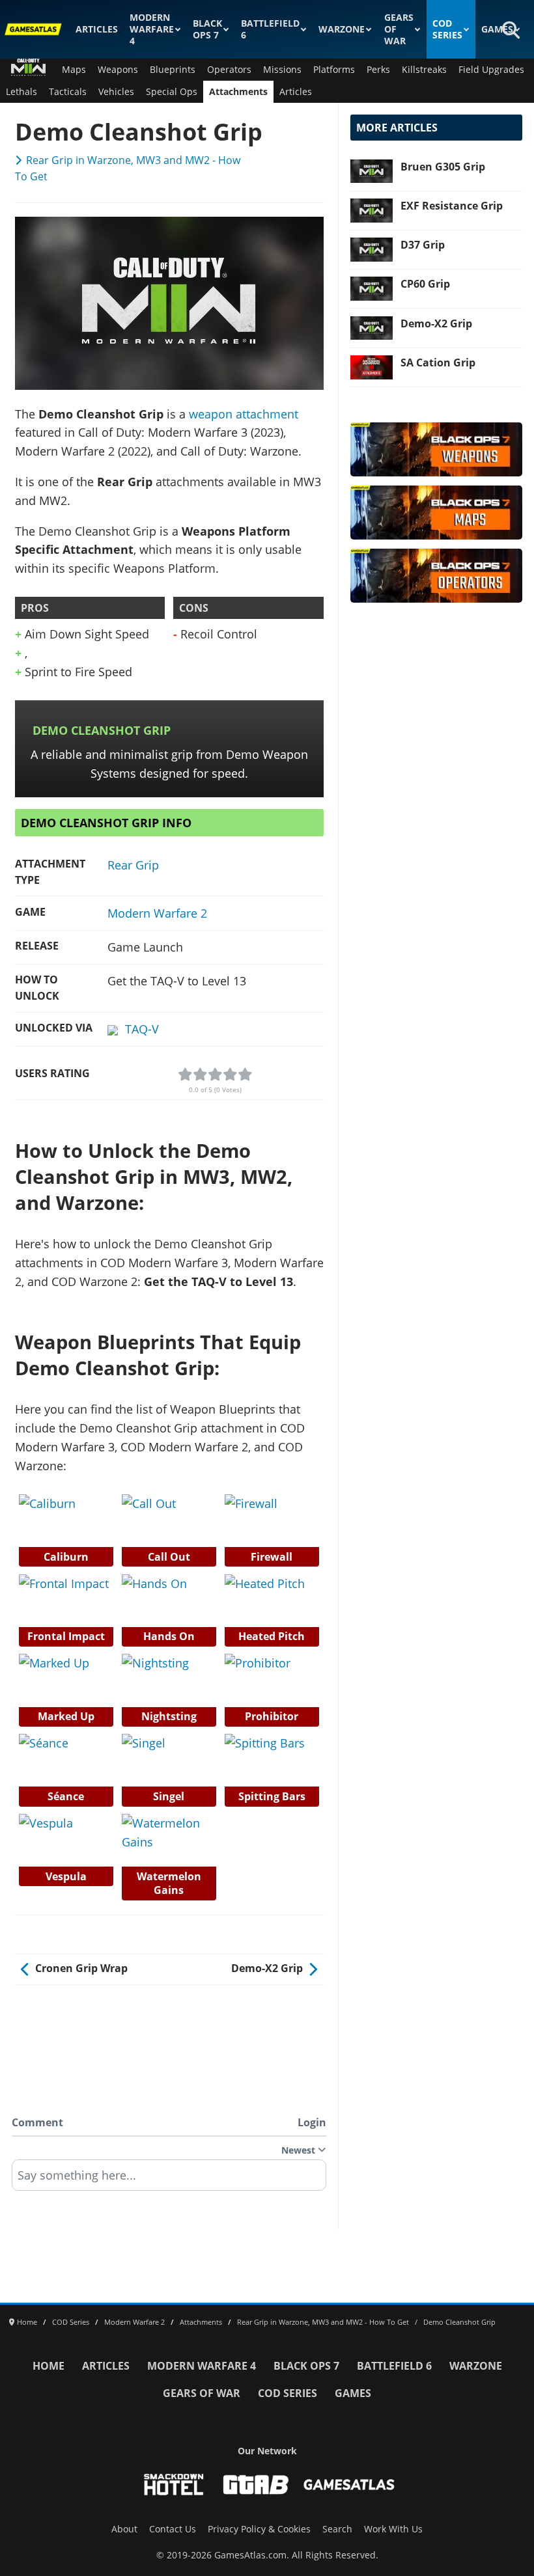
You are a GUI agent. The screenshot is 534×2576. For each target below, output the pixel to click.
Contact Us (173, 2529)
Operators (229, 70)
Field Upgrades (491, 70)
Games (497, 29)
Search (337, 2529)
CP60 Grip (425, 284)
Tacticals (68, 92)
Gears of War (399, 29)
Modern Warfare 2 (157, 913)
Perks (378, 70)
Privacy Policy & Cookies (259, 2529)
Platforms (334, 70)
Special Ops (172, 92)
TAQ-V (142, 1029)
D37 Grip (423, 245)
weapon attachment (244, 414)
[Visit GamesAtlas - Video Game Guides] (349, 2485)
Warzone (342, 29)
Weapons (118, 70)
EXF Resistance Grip (452, 206)
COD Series (447, 29)
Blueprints (173, 70)
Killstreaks (424, 70)
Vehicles (116, 92)
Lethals (21, 92)
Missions (282, 70)
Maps (74, 70)
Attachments (238, 92)
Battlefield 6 (270, 29)
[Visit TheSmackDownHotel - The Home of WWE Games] (174, 2485)
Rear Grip (133, 865)
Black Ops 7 (207, 29)
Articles (97, 29)
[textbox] (169, 2180)
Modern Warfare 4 (152, 29)
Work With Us (393, 2529)
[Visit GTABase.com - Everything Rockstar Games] (256, 2485)
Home (49, 2366)
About (124, 2529)
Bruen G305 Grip (443, 167)
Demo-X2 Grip (436, 323)
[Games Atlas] (34, 29)
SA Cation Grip (438, 363)
